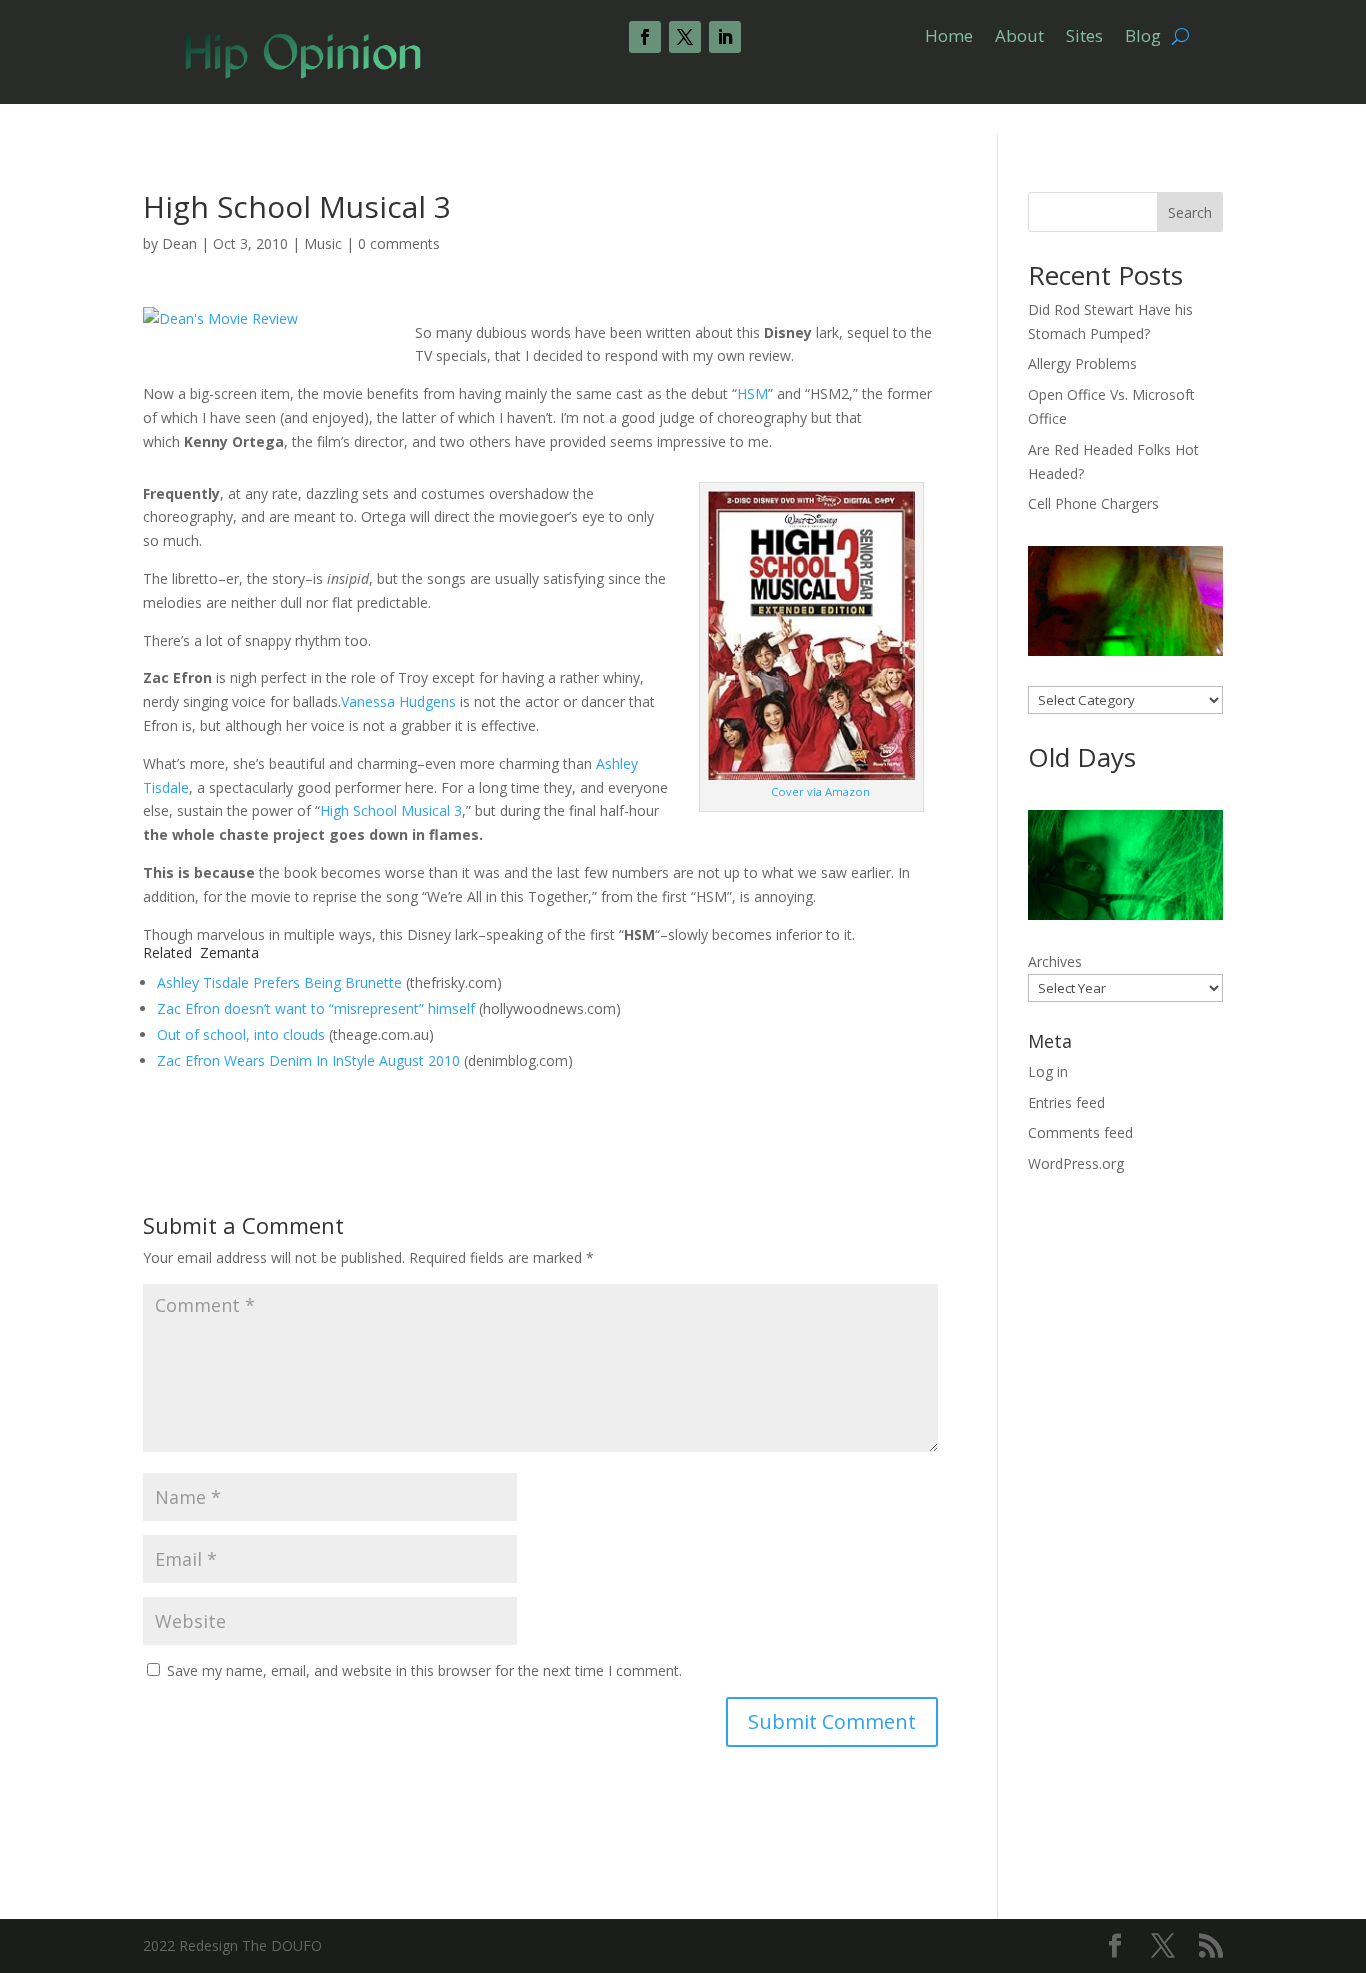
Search (1190, 212)
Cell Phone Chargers (1093, 503)
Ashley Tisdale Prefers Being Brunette (279, 982)
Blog (1143, 38)
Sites (1084, 38)
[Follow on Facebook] (645, 37)
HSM (752, 393)
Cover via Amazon (820, 791)
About (1019, 38)
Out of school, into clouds (241, 1034)
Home (949, 38)
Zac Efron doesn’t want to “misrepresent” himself (316, 1008)
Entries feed (1066, 1102)
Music (323, 243)
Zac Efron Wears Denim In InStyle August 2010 (308, 1060)
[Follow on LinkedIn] (725, 37)
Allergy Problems (1082, 363)
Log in (1048, 1071)
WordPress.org (1076, 1163)
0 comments (399, 243)
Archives (1055, 961)
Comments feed (1080, 1132)
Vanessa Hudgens (398, 701)
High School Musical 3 (391, 810)
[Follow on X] (685, 37)
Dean (179, 243)
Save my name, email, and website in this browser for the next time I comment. (424, 1670)
